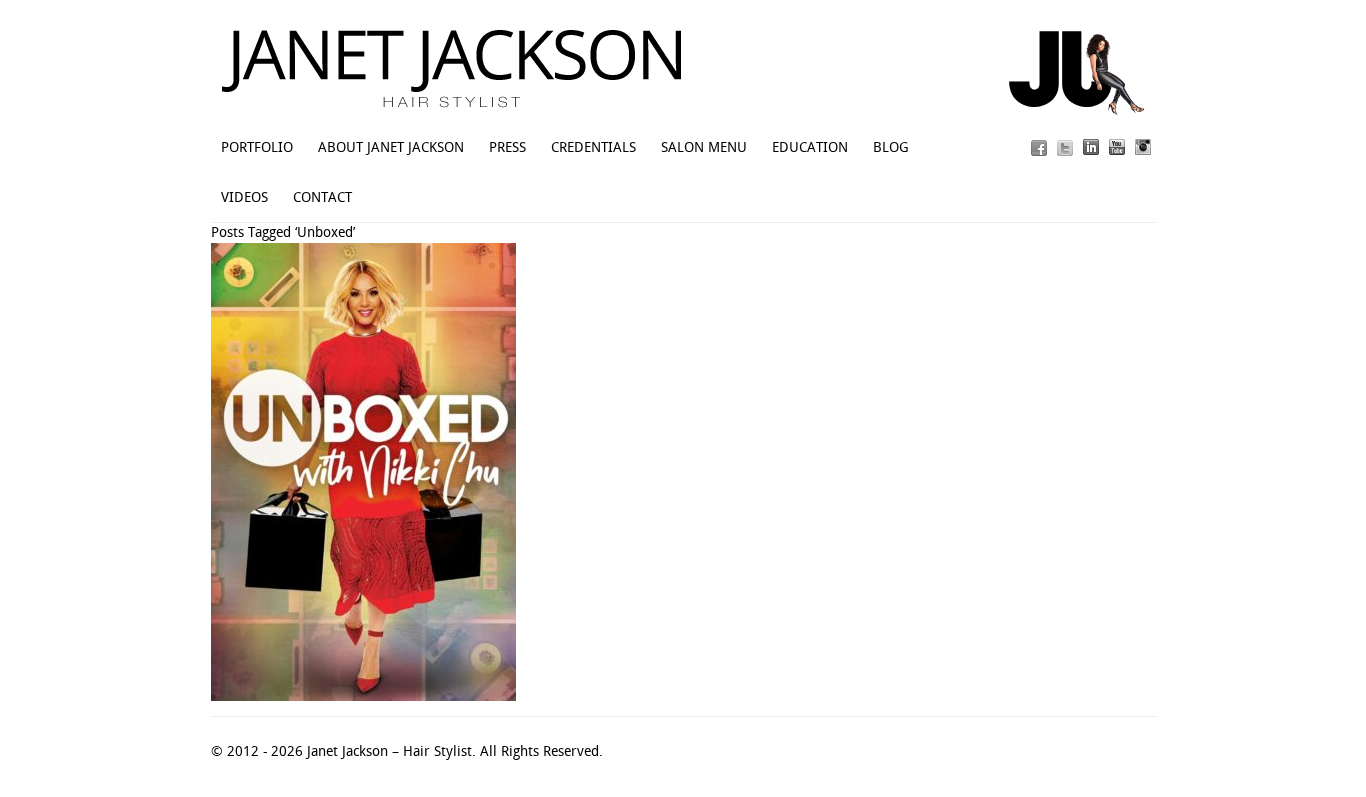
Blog (891, 147)
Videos (244, 197)
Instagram (1143, 147)
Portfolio (257, 147)
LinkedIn (1091, 147)
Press (507, 147)
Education (810, 147)
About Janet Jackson (391, 147)
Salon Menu (704, 147)
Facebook (1039, 147)
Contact (322, 197)
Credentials (593, 147)
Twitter (1065, 147)
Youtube (1117, 147)
